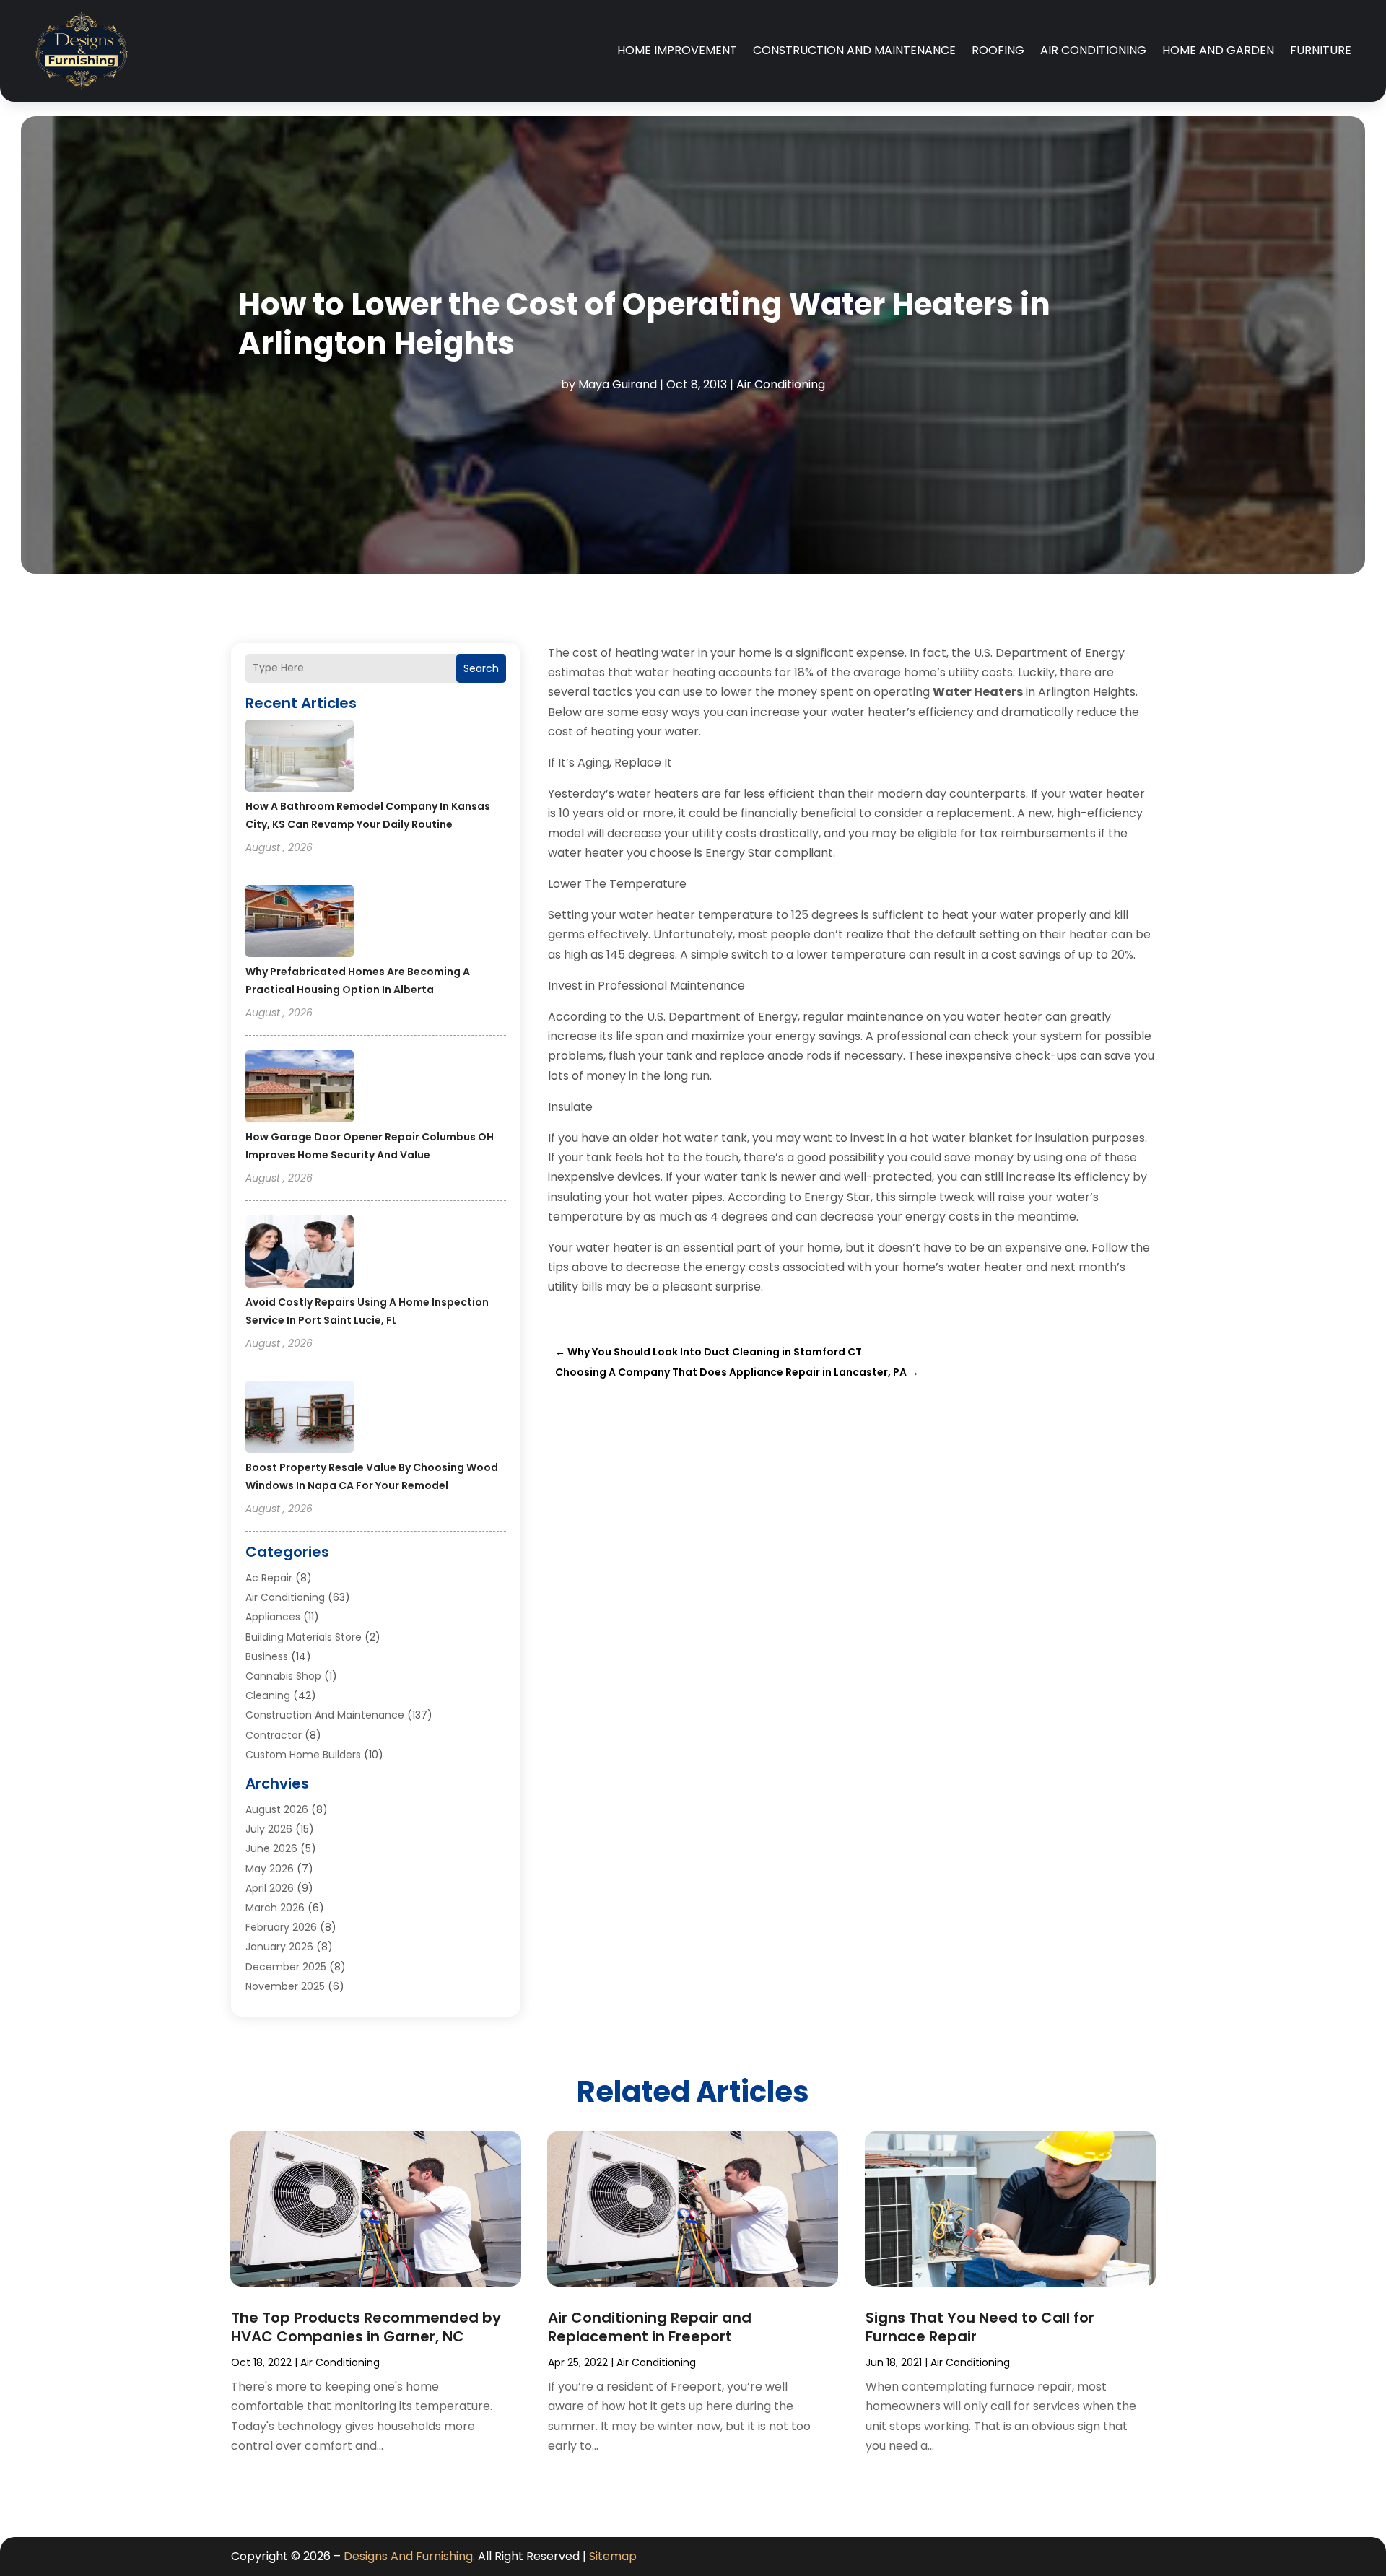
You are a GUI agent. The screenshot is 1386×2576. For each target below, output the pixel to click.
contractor (274, 1735)
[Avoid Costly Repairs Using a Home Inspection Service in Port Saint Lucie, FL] (300, 1254)
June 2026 (271, 1848)
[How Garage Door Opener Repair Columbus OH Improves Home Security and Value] (300, 1088)
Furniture (1321, 50)
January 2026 (279, 1947)
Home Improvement (677, 50)
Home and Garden (1218, 50)
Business (267, 1656)
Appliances (273, 1617)
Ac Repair (269, 1578)
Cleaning (268, 1695)
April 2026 (270, 1888)
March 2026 (275, 1908)
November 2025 (285, 1986)
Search (481, 668)
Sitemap (613, 2556)
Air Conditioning (1093, 50)
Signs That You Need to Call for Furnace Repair (980, 2327)
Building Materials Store (304, 1637)
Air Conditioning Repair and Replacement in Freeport (650, 2327)
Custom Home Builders (303, 1755)
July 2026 (269, 1829)
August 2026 (277, 1809)
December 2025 (286, 1967)
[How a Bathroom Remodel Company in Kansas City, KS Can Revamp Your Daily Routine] (300, 758)
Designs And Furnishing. (409, 2556)
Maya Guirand (618, 384)
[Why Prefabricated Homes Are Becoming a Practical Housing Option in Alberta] (300, 923)
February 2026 (281, 1927)
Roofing (998, 50)
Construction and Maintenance (854, 50)
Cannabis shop (283, 1676)
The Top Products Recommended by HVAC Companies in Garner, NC (366, 2327)
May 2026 (270, 1869)
